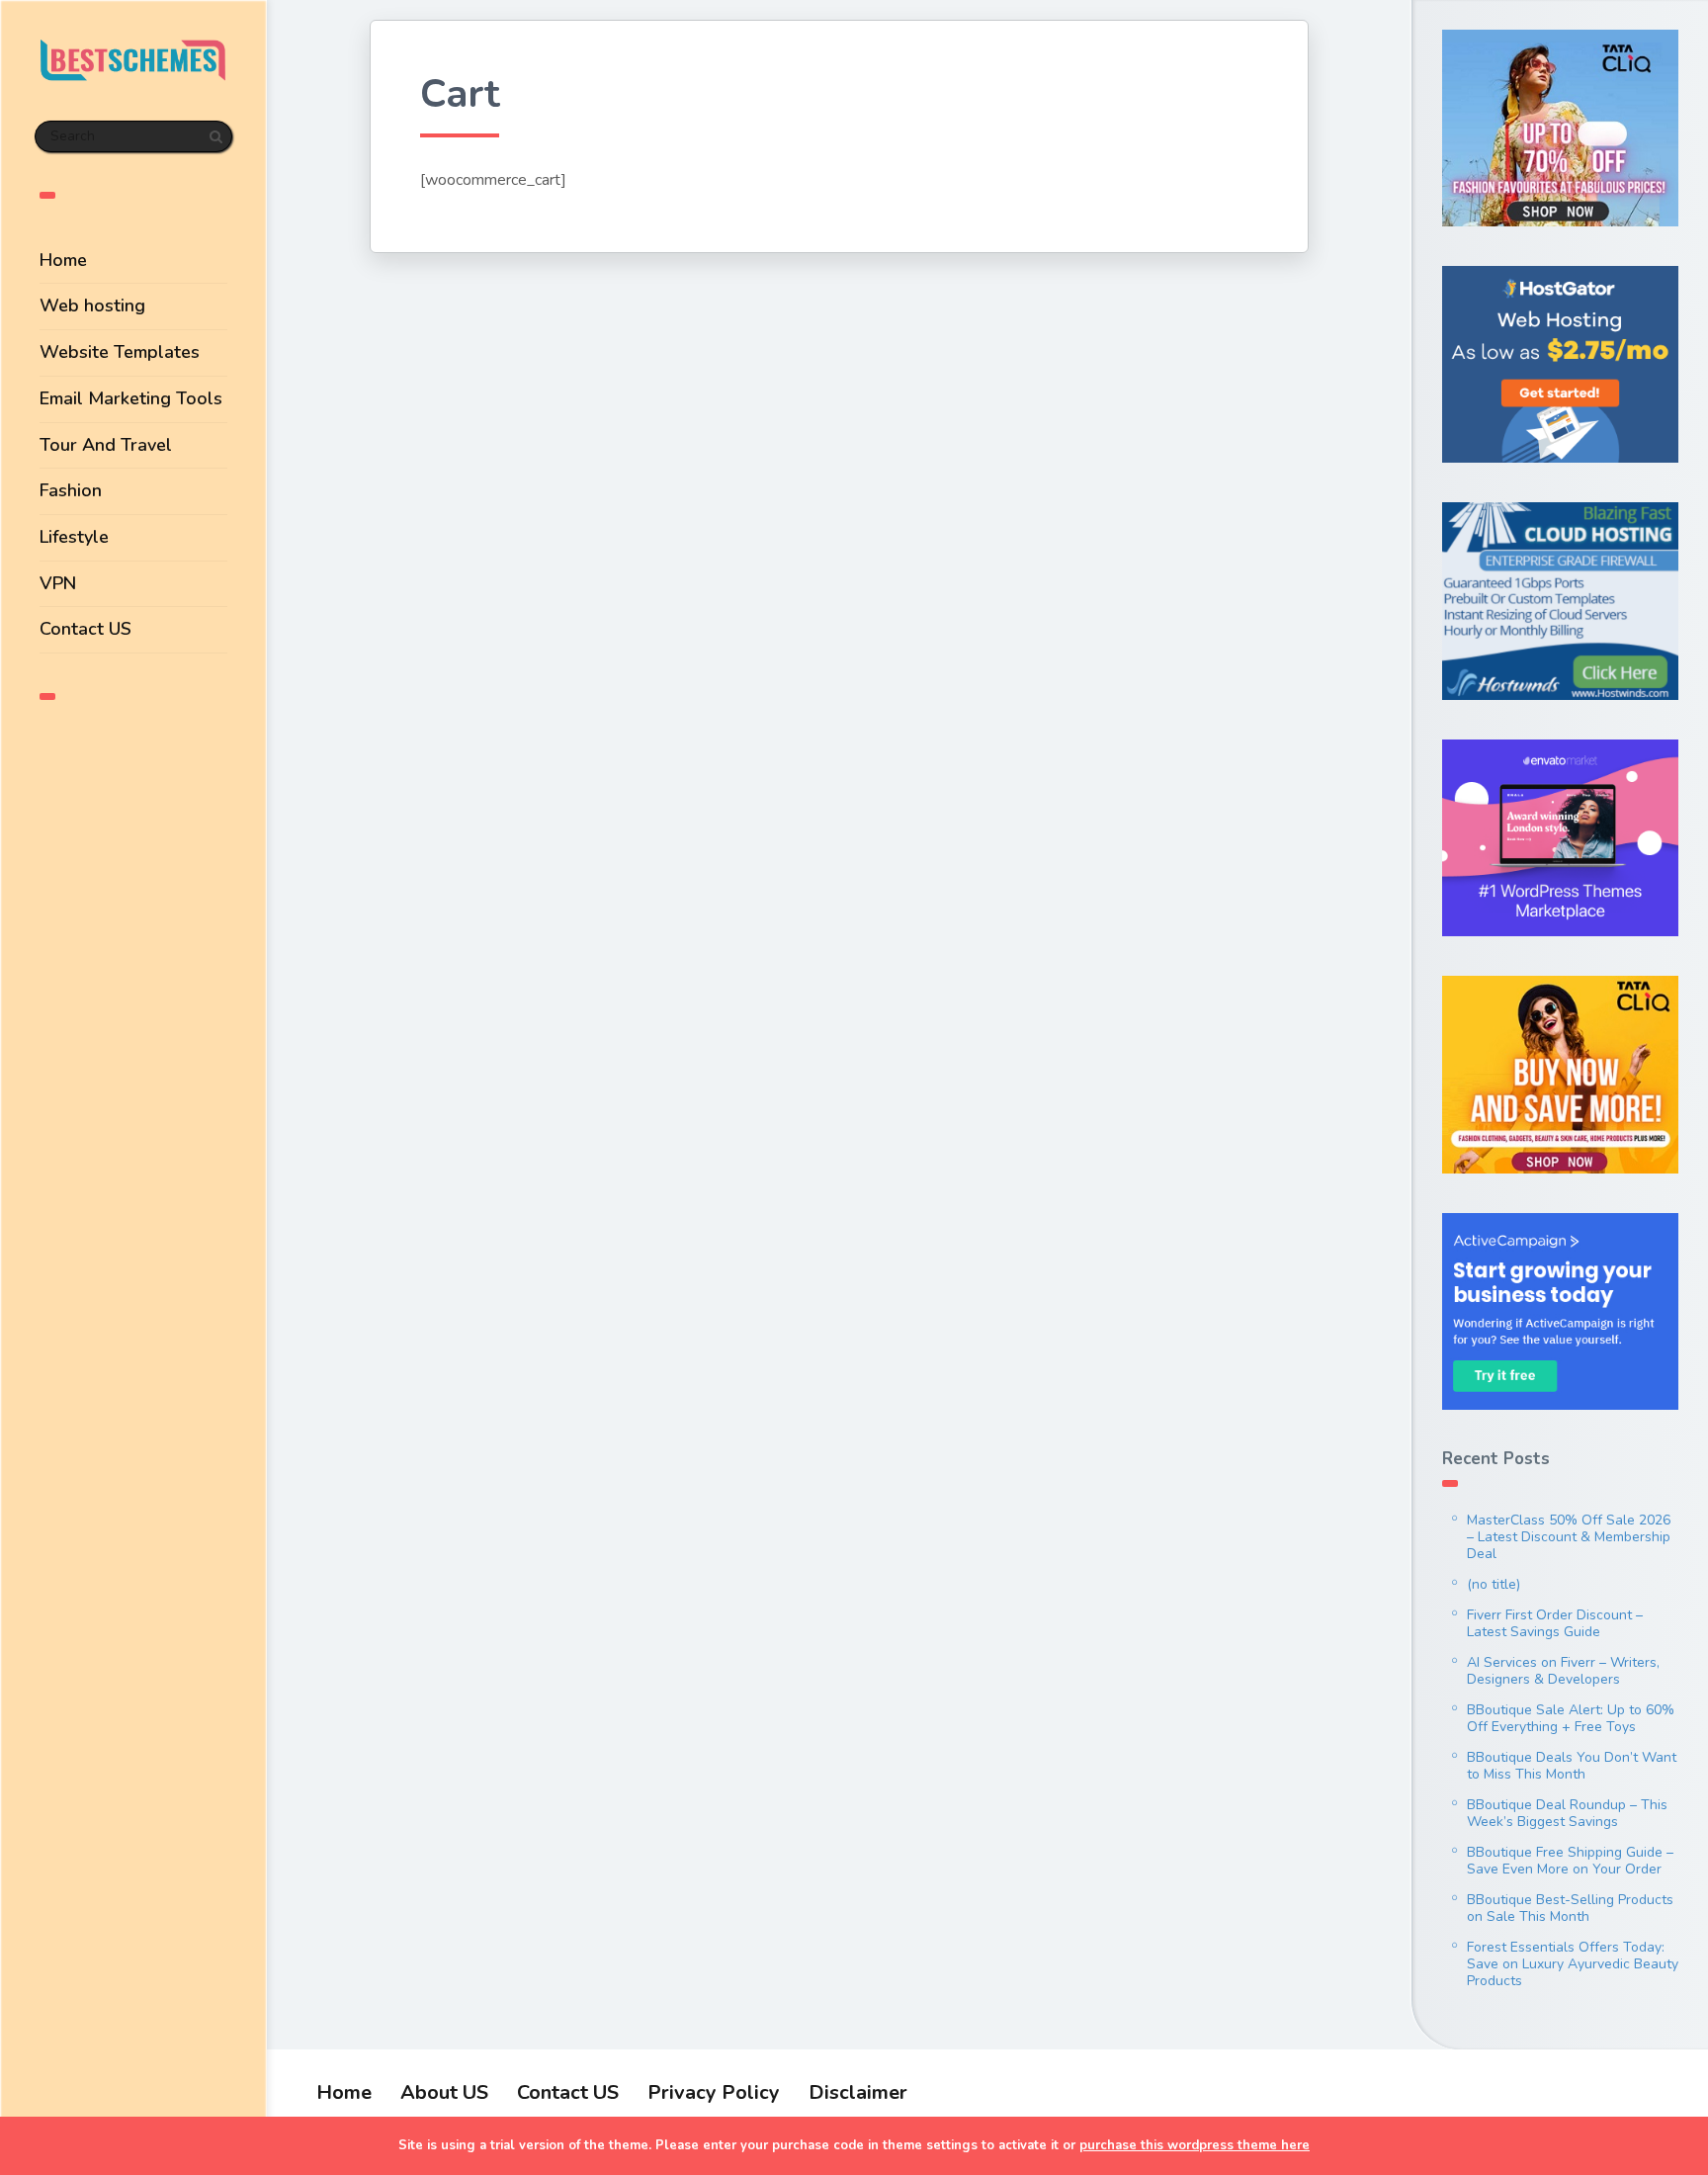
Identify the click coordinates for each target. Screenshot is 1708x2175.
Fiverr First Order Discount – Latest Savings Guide (1555, 1623)
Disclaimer (858, 2092)
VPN (58, 583)
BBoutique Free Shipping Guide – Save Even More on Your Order (1570, 1861)
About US (444, 2092)
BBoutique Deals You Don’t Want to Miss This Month (1572, 1766)
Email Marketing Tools (131, 398)
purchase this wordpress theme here (1195, 2145)
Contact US (85, 629)
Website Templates (120, 352)
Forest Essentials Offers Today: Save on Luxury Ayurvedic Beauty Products (1573, 1964)
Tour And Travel (106, 445)
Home (63, 260)
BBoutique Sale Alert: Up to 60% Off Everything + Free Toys (1571, 1718)
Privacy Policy (714, 2092)
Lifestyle (74, 537)
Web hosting (92, 305)
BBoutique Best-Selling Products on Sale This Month (1570, 1908)
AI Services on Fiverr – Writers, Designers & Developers (1563, 1671)
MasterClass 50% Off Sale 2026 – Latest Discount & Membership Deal (1569, 1537)
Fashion (71, 490)
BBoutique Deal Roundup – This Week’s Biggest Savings (1567, 1813)
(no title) (1494, 1584)
